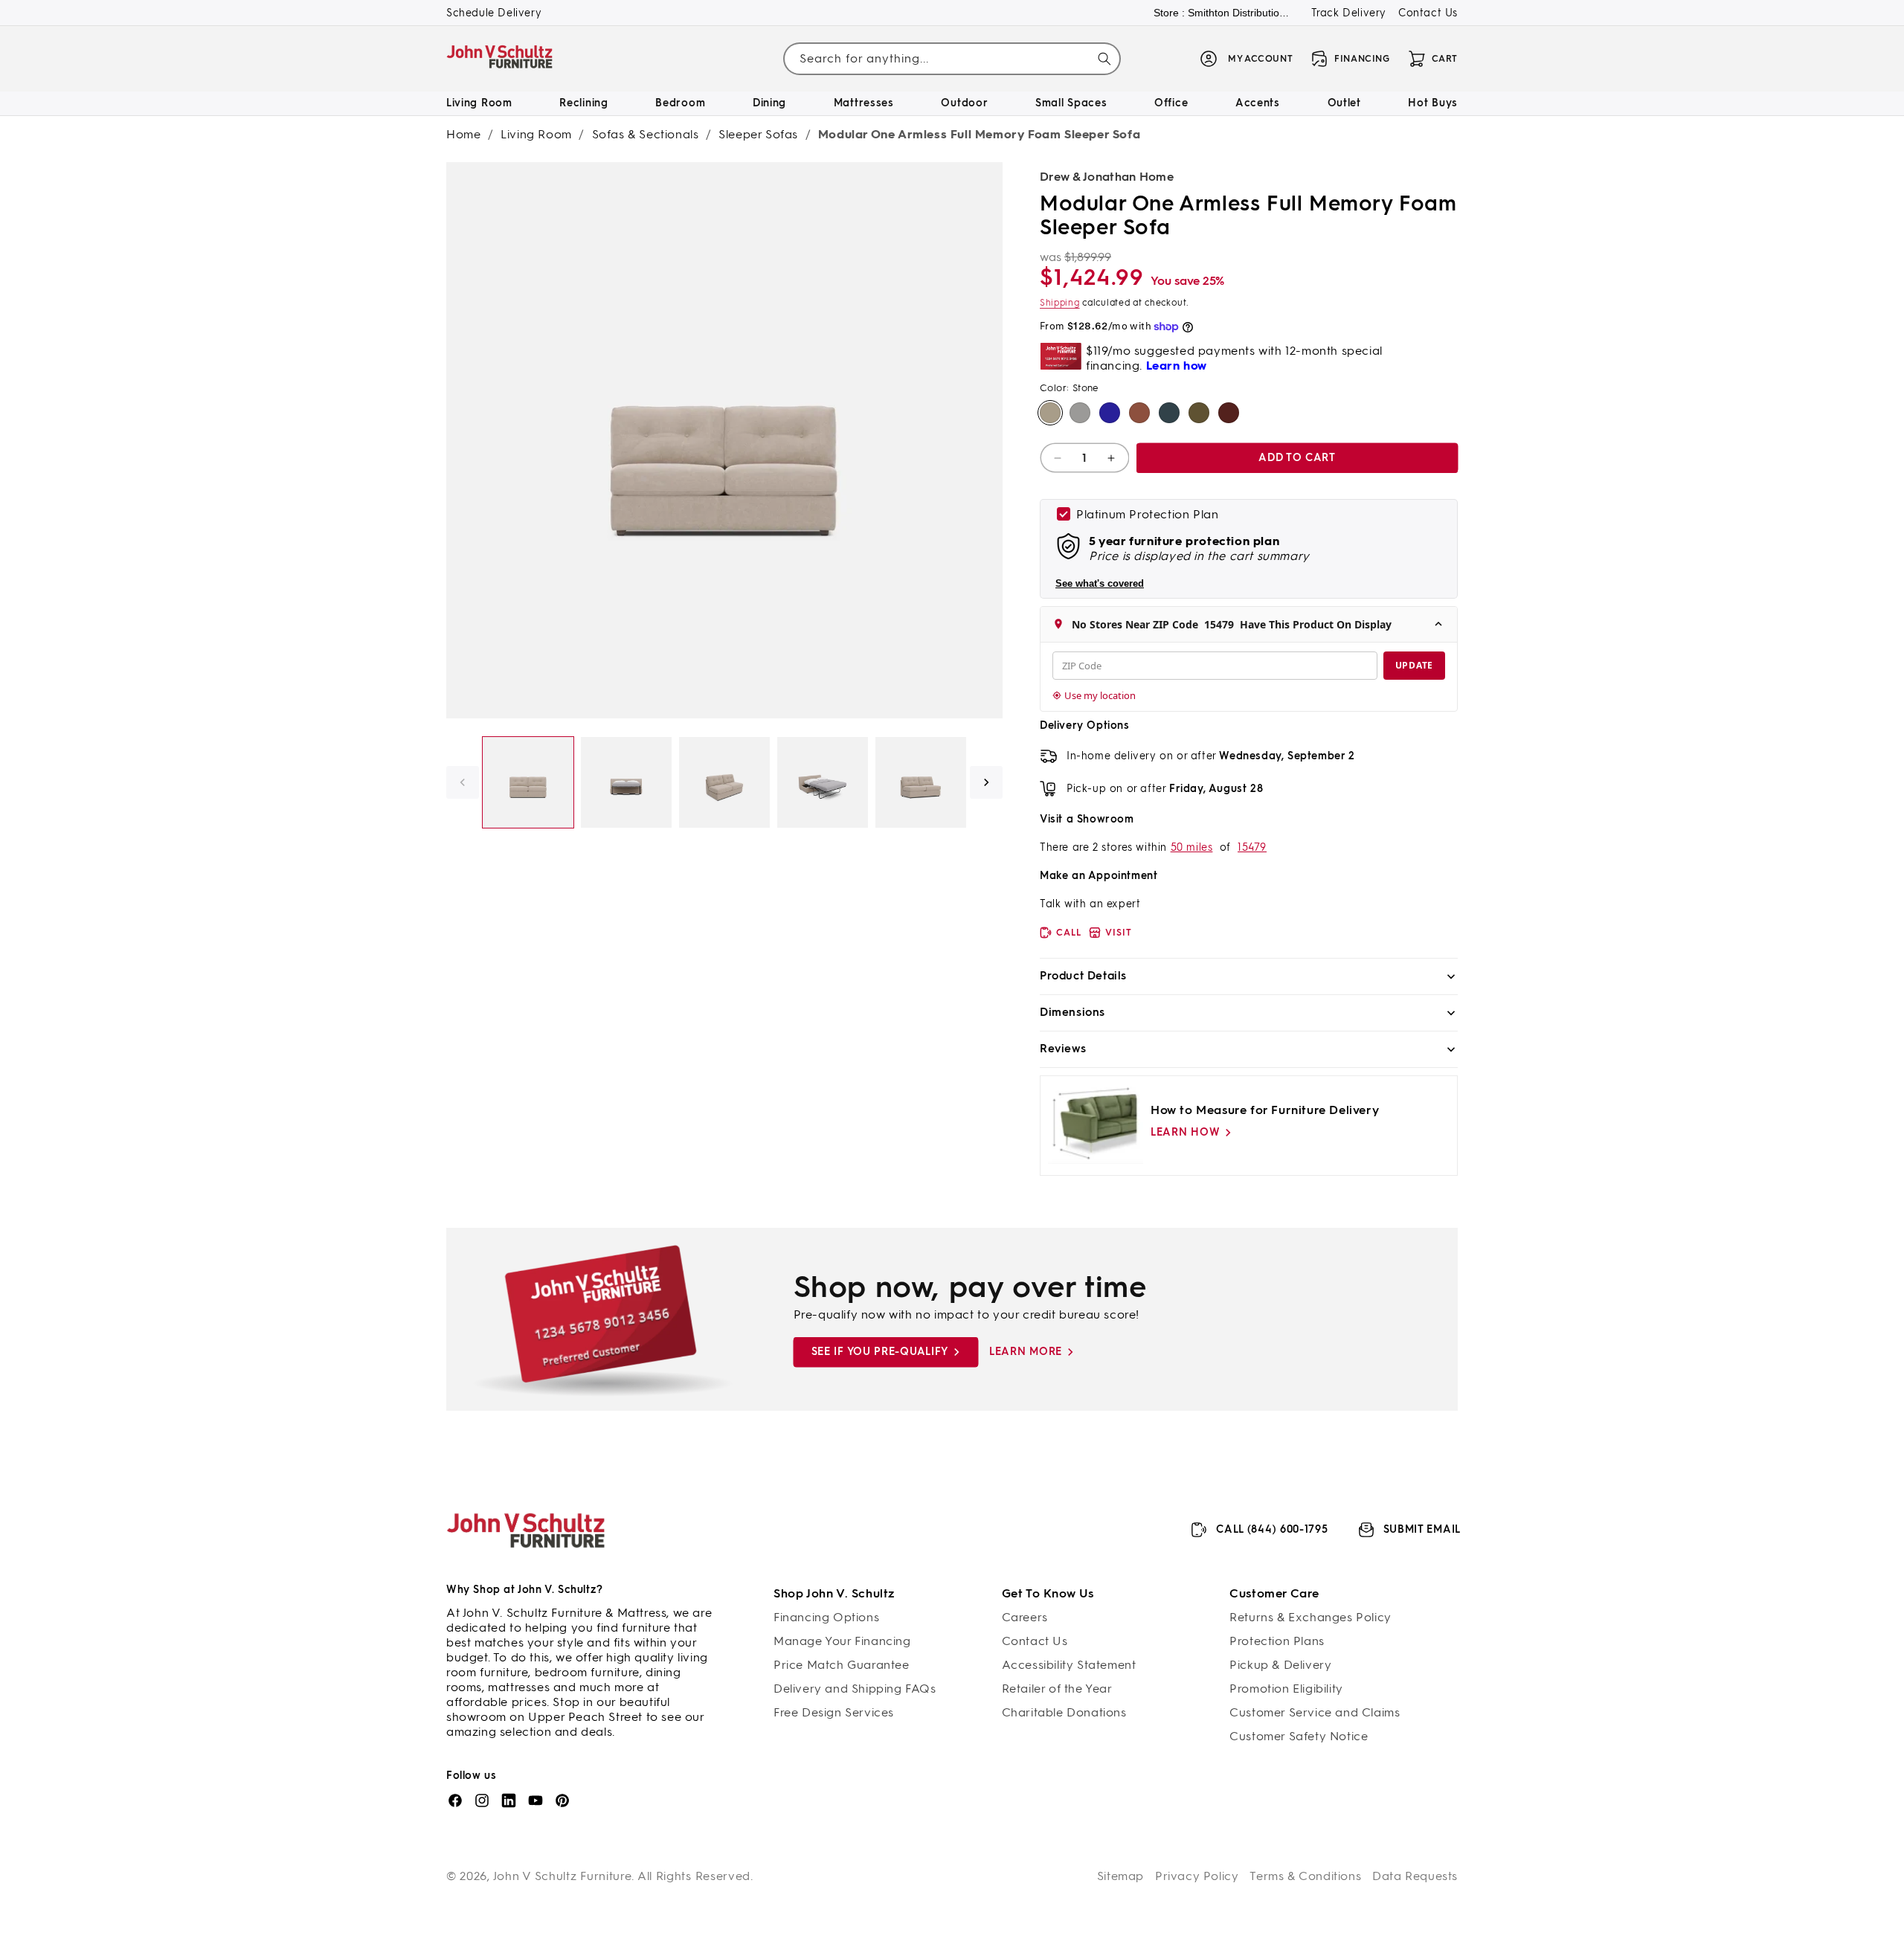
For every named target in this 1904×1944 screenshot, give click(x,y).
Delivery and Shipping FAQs (855, 1689)
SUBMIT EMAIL (1422, 1529)
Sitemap (1120, 1876)
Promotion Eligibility (1286, 1689)
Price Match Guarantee (842, 1665)
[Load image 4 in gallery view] (823, 782)
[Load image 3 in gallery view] (724, 782)
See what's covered (1100, 583)
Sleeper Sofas (758, 134)
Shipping (1060, 303)
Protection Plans (1277, 1641)
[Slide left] (463, 782)
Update (1414, 665)
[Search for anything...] (1104, 59)
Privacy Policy (1197, 1876)
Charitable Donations (1064, 1712)
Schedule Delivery (494, 13)
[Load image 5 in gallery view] (921, 782)
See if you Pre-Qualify (880, 1352)
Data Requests (1415, 1876)
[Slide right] (986, 782)
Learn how (1185, 1132)
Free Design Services (834, 1712)
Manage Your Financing (842, 1641)
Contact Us (1428, 13)
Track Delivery (1349, 13)
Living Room (536, 134)
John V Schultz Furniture (563, 1876)
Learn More (1026, 1352)
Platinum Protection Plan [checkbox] (1147, 514)
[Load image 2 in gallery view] (626, 782)
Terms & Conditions (1305, 1876)
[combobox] (952, 59)
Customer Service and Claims (1315, 1712)
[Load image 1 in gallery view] (528, 782)
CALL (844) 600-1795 (1272, 1529)
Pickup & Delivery (1280, 1665)
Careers (1025, 1617)
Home (463, 134)
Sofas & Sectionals (646, 134)
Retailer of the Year (1057, 1689)
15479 (1252, 847)
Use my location (1100, 695)
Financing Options (826, 1617)
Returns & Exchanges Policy (1310, 1617)
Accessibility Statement (1069, 1665)
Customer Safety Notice (1299, 1736)
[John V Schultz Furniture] (500, 59)
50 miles (1192, 847)
